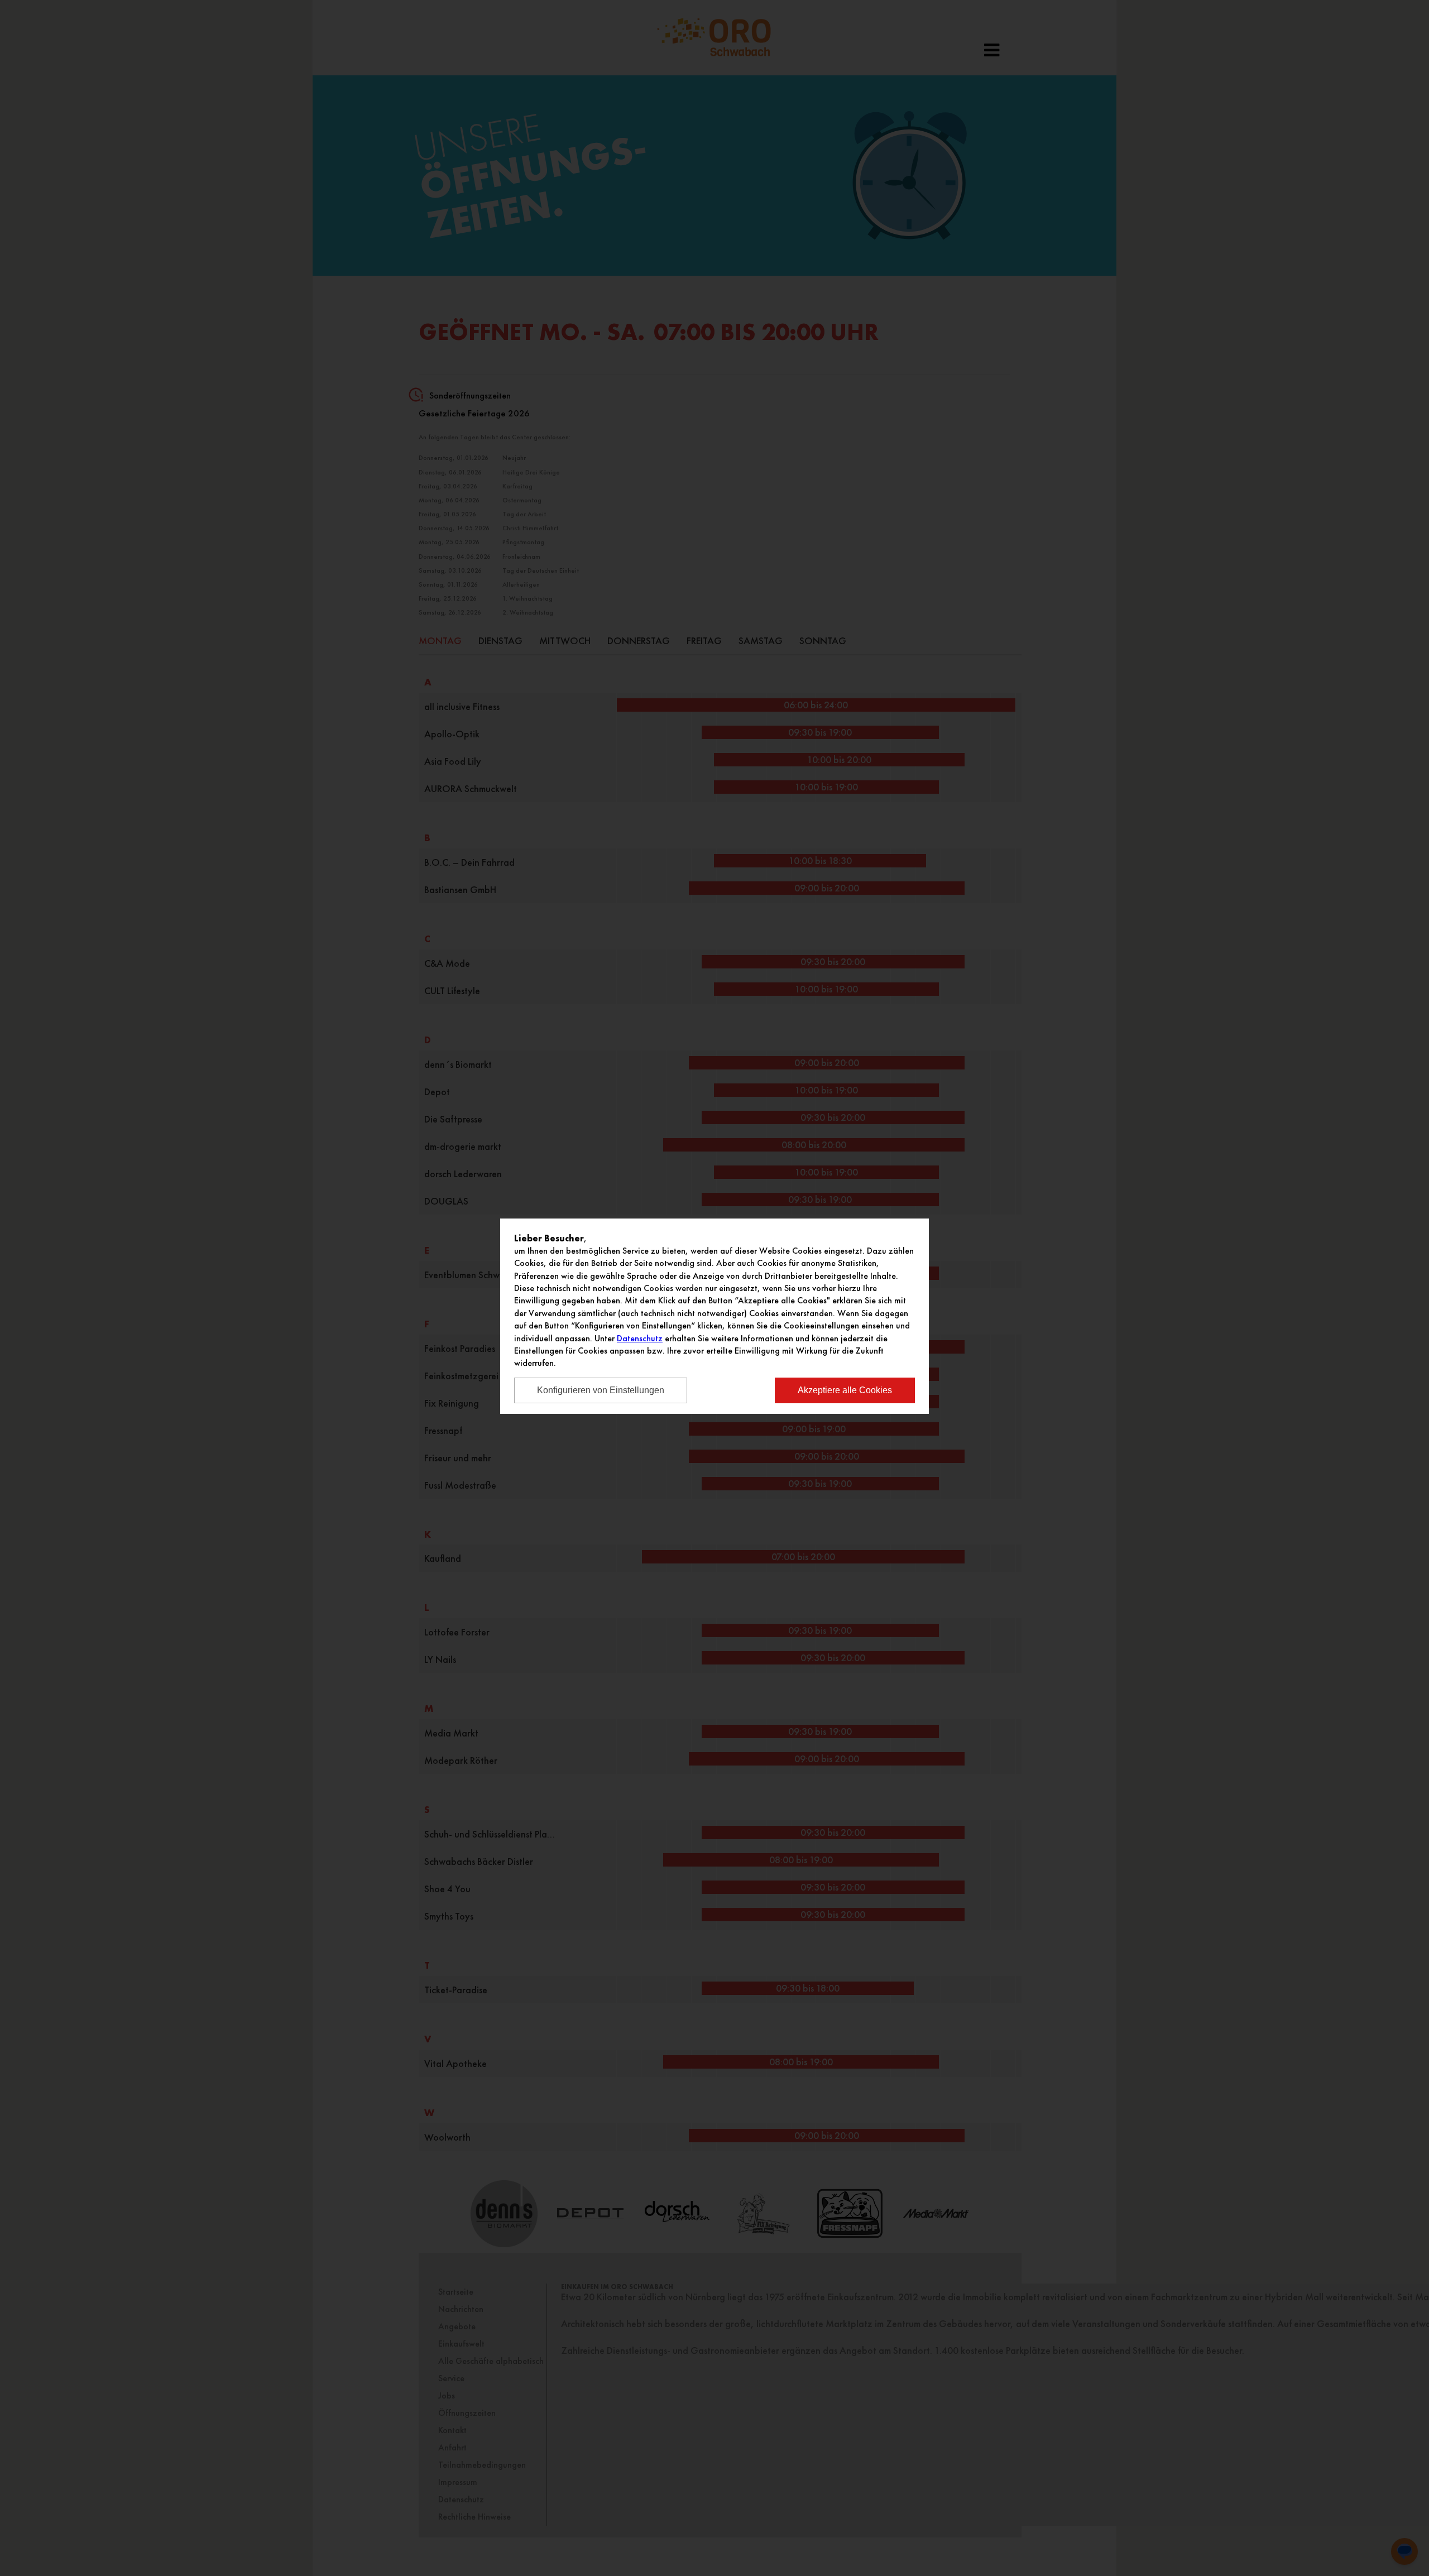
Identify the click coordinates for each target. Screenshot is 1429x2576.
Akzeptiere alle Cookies (845, 1390)
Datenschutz (640, 1338)
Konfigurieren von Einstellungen (601, 1390)
